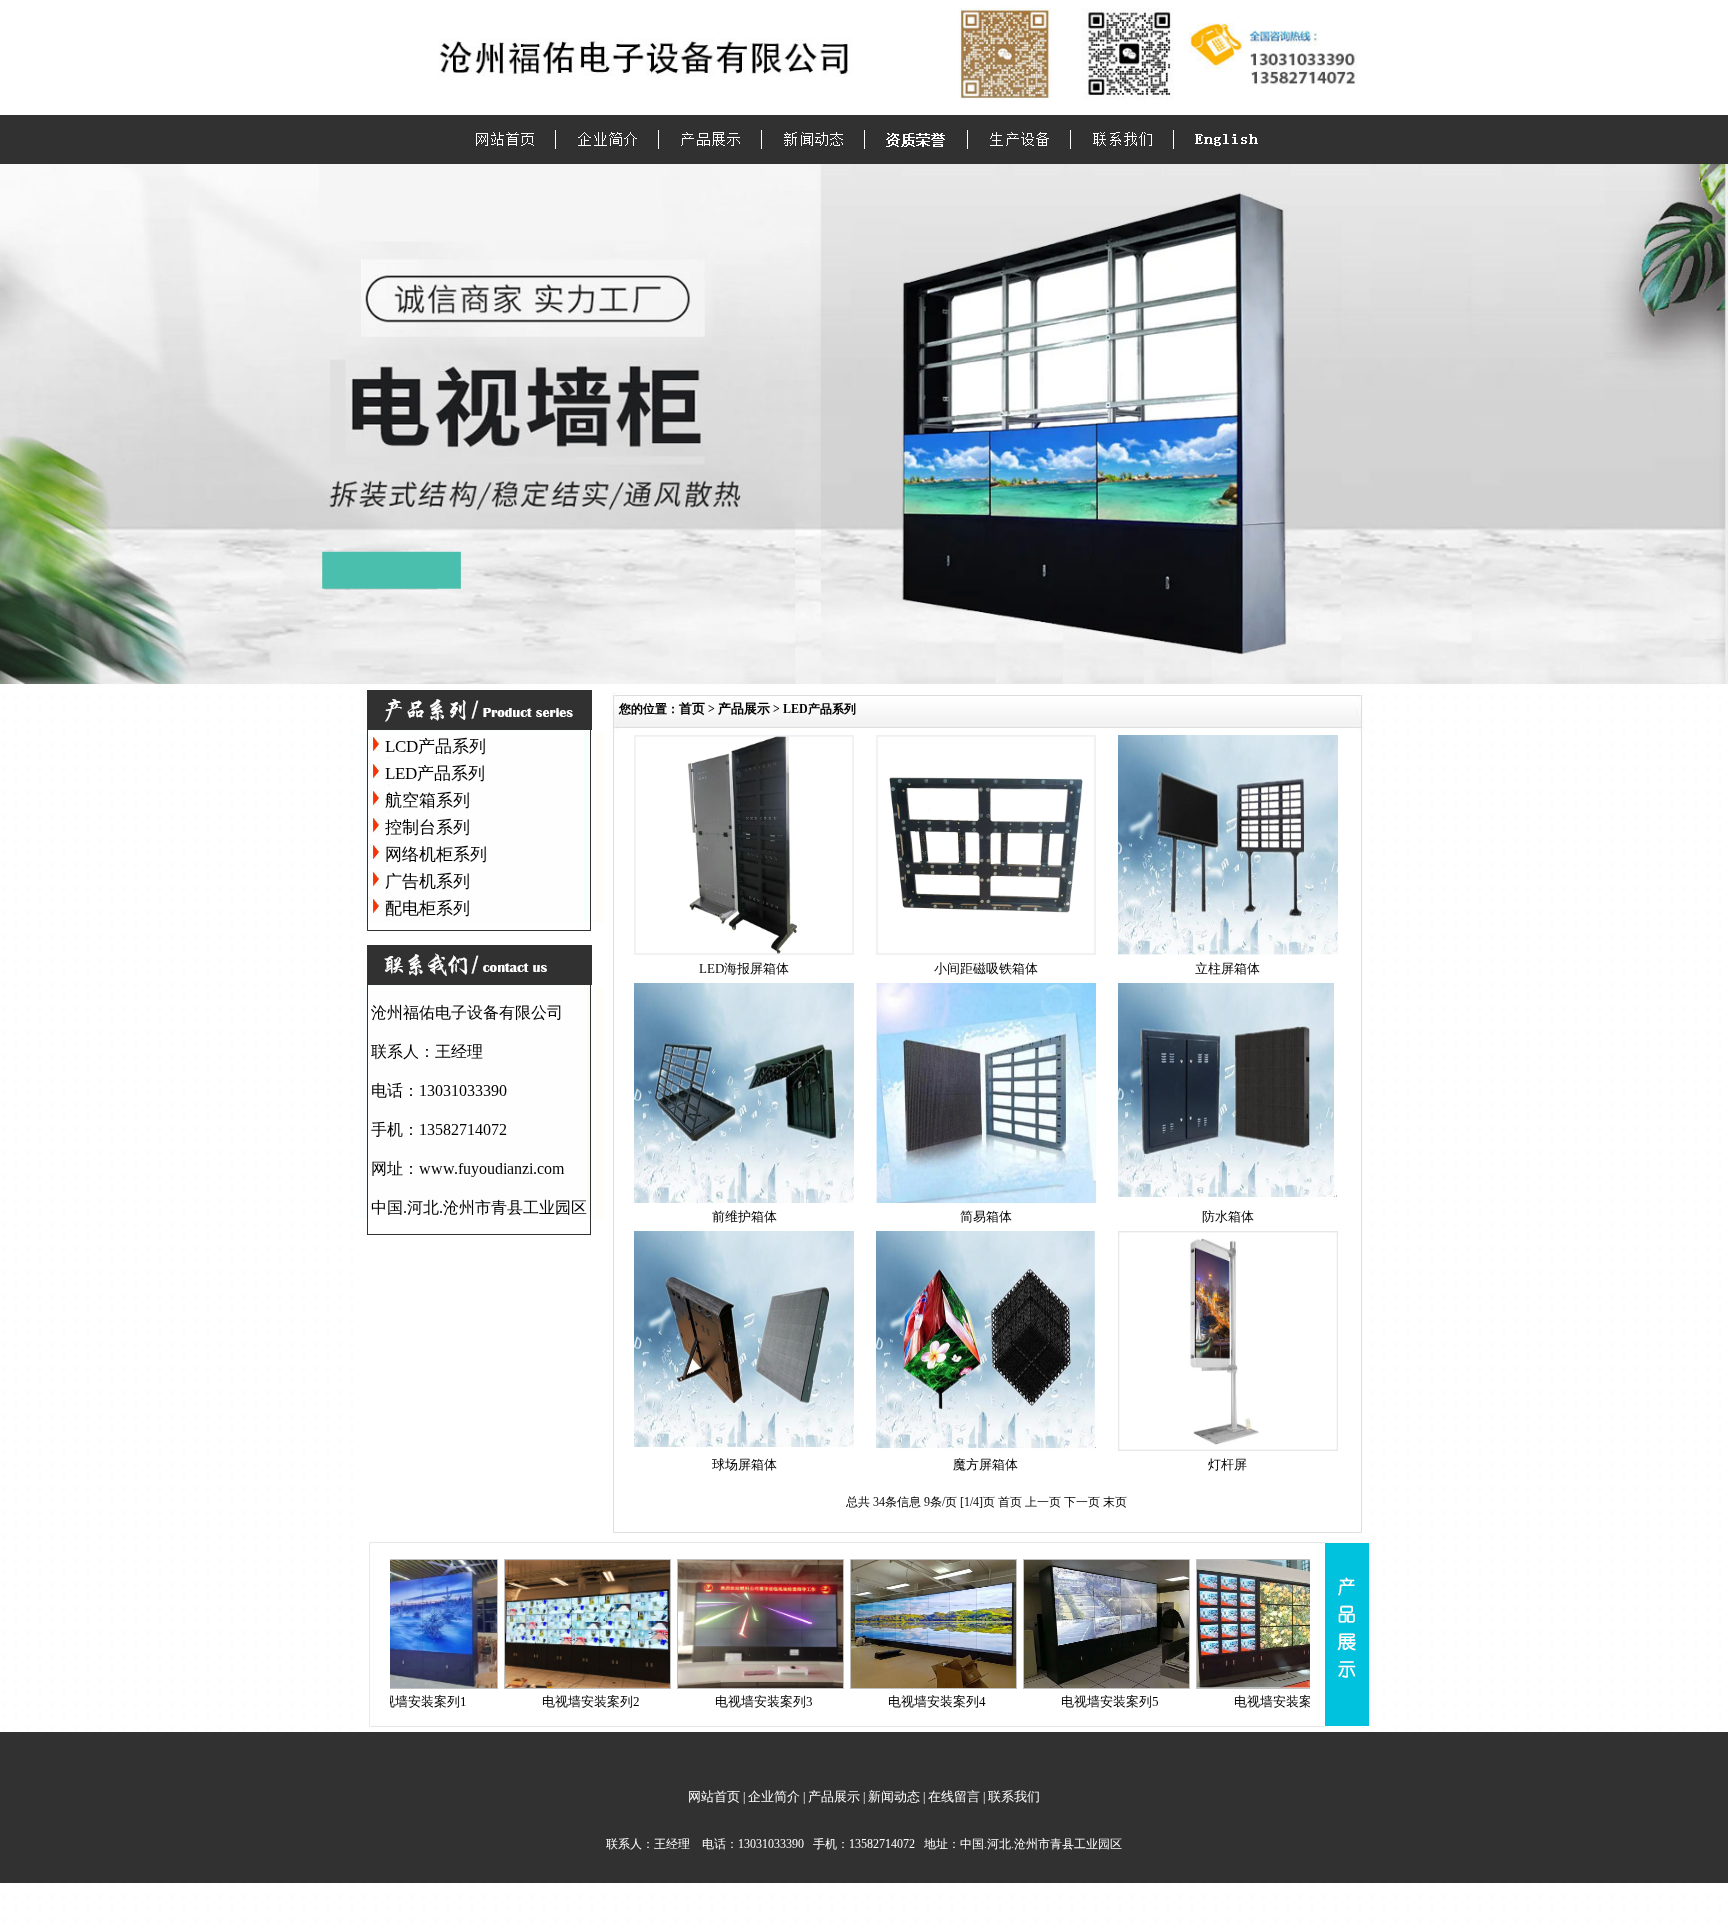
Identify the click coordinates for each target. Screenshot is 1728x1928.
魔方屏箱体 (985, 1464)
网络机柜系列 (436, 854)
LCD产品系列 (435, 746)
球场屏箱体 (744, 1464)
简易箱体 (986, 1216)
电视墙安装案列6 (1218, 1701)
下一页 (1083, 1502)
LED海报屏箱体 (744, 968)
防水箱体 (1228, 1216)
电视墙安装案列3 (699, 1701)
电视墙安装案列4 (872, 1701)
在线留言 (954, 1796)
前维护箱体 (744, 1216)
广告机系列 (427, 881)
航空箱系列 (427, 800)
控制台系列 (427, 827)
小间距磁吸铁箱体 (986, 968)
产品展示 (744, 708)
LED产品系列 (435, 773)
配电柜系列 (427, 908)
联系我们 (1014, 1796)
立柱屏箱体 (1227, 968)
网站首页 (714, 1796)
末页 (1115, 1502)
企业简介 (774, 1796)
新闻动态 (894, 1796)
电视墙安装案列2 (526, 1701)
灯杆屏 (1227, 1464)
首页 (692, 708)
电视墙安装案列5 (1045, 1701)
